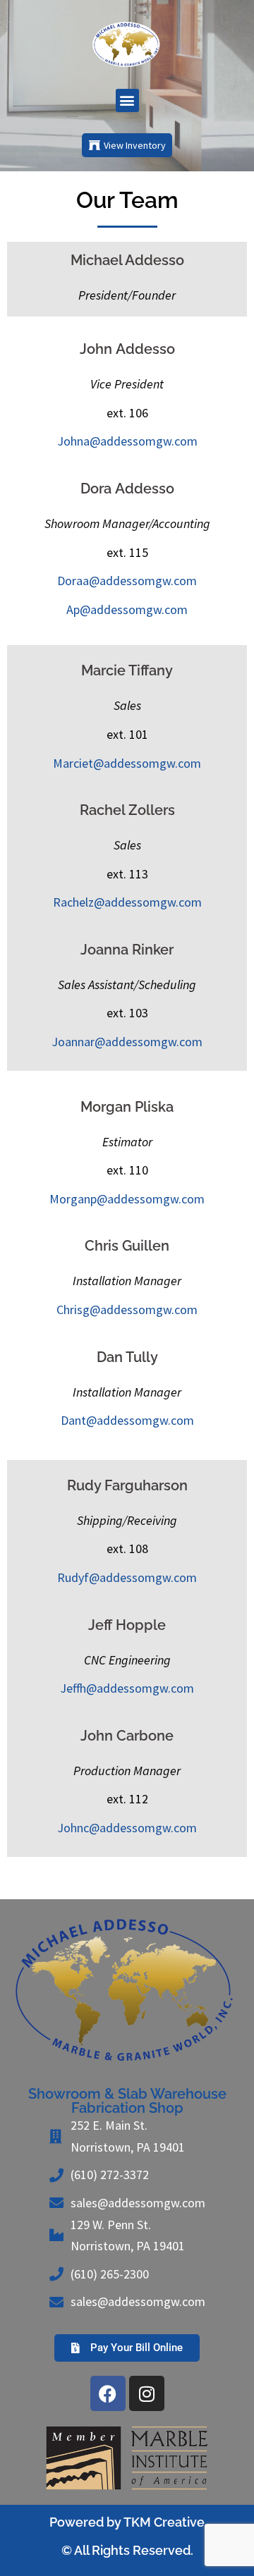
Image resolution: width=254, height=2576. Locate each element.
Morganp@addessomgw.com (127, 1199)
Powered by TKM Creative (127, 2522)
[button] (127, 100)
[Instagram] (147, 2393)
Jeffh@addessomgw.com (127, 1688)
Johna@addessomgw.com (127, 441)
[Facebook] (108, 2393)
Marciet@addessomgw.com (127, 763)
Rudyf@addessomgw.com (127, 1577)
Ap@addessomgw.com (127, 609)
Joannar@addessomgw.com (127, 1042)
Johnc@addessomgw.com (127, 1828)
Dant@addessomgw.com (127, 1420)
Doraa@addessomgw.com (127, 581)
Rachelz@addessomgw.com (127, 902)
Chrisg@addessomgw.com (127, 1310)
